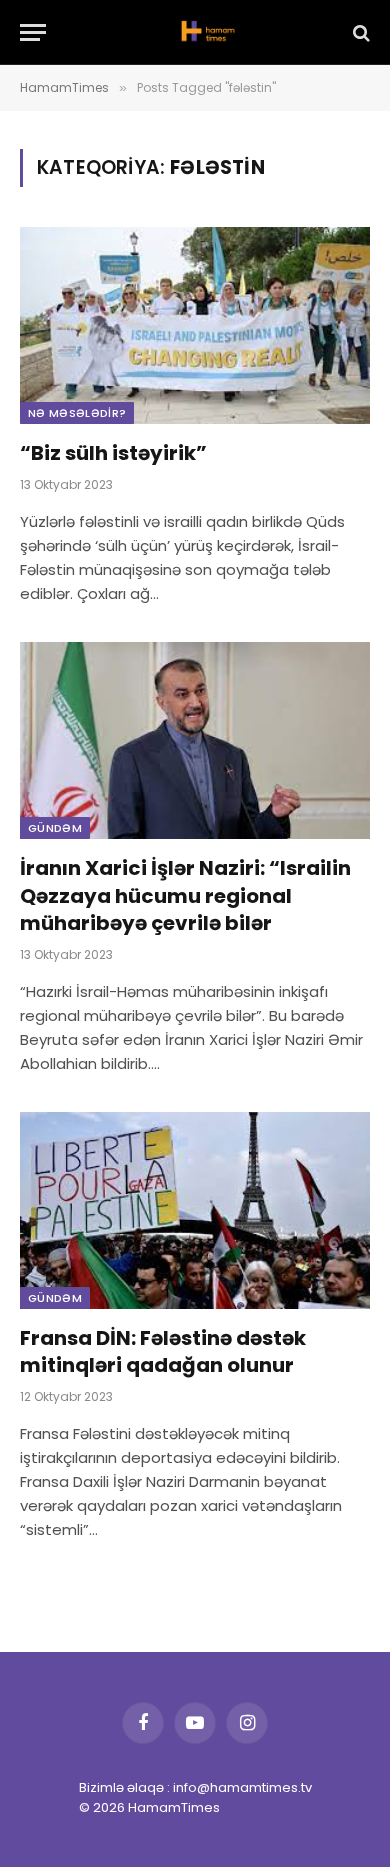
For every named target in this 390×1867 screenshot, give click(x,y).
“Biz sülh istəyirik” (113, 453)
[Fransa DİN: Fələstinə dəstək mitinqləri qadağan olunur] (195, 1210)
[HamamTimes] (205, 32)
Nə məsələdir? (77, 413)
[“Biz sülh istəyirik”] (195, 325)
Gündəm (55, 828)
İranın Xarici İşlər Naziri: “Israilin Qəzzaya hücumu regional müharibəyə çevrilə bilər (185, 895)
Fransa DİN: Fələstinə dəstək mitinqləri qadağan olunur (163, 1351)
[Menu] (33, 32)
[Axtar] (359, 32)
